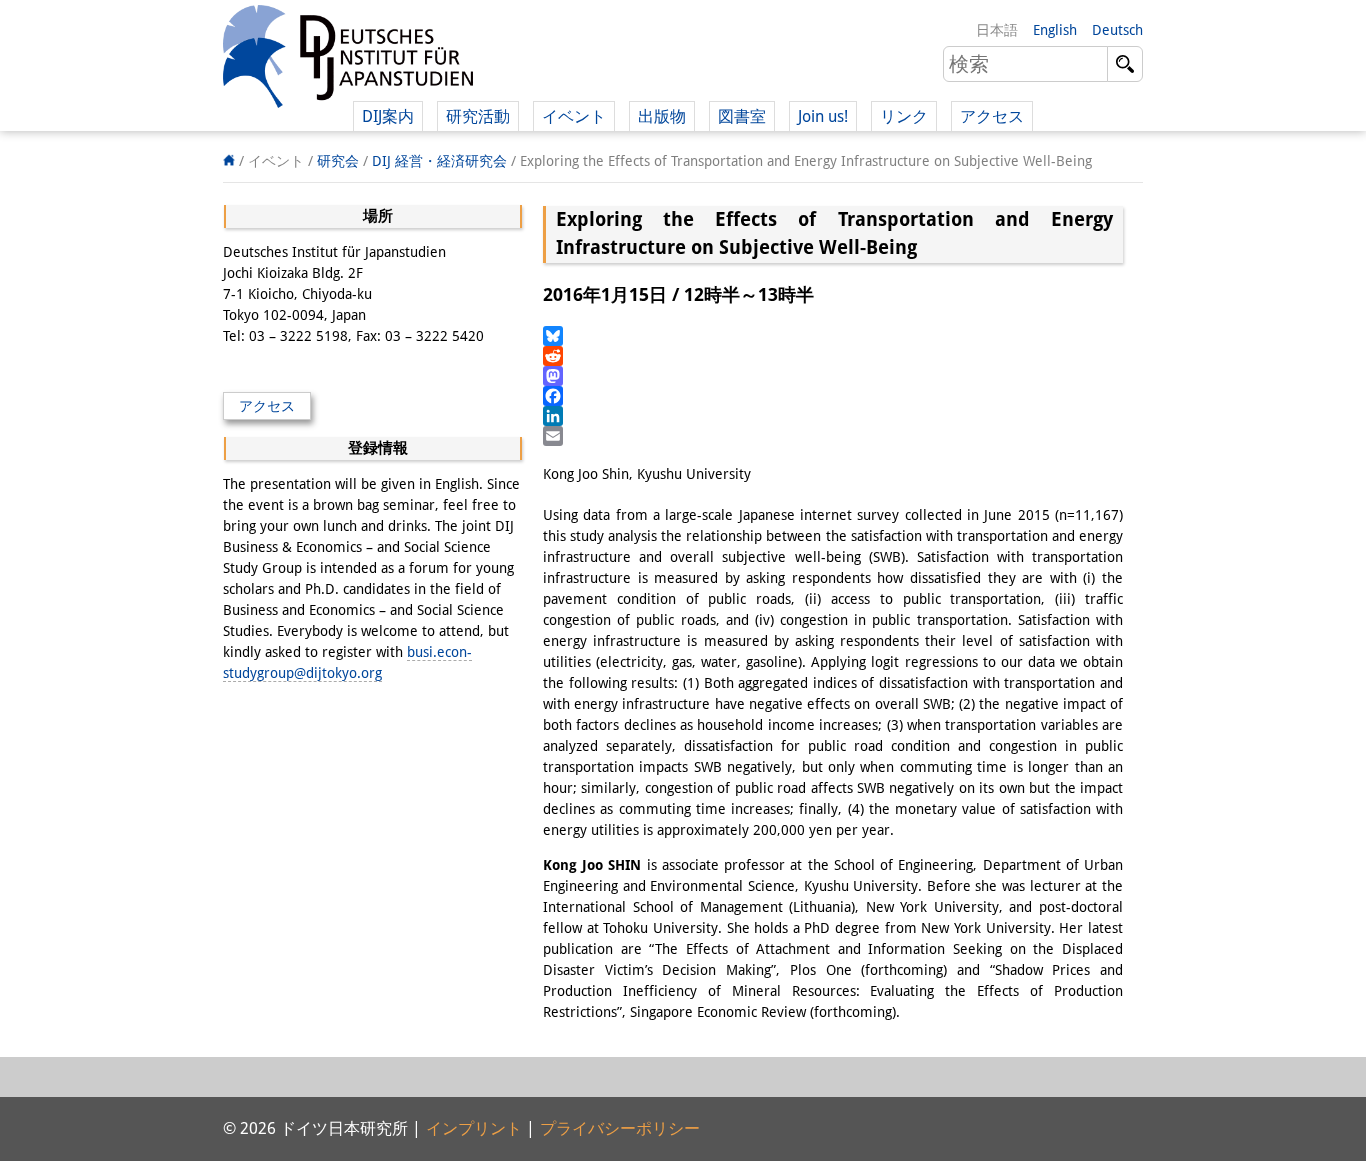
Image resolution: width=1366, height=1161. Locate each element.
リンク (904, 116)
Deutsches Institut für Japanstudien (348, 60)
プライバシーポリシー (620, 1128)
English (1055, 30)
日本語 (997, 30)
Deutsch (1117, 30)
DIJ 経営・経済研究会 (439, 161)
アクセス (992, 116)
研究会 (338, 161)
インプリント (474, 1128)
